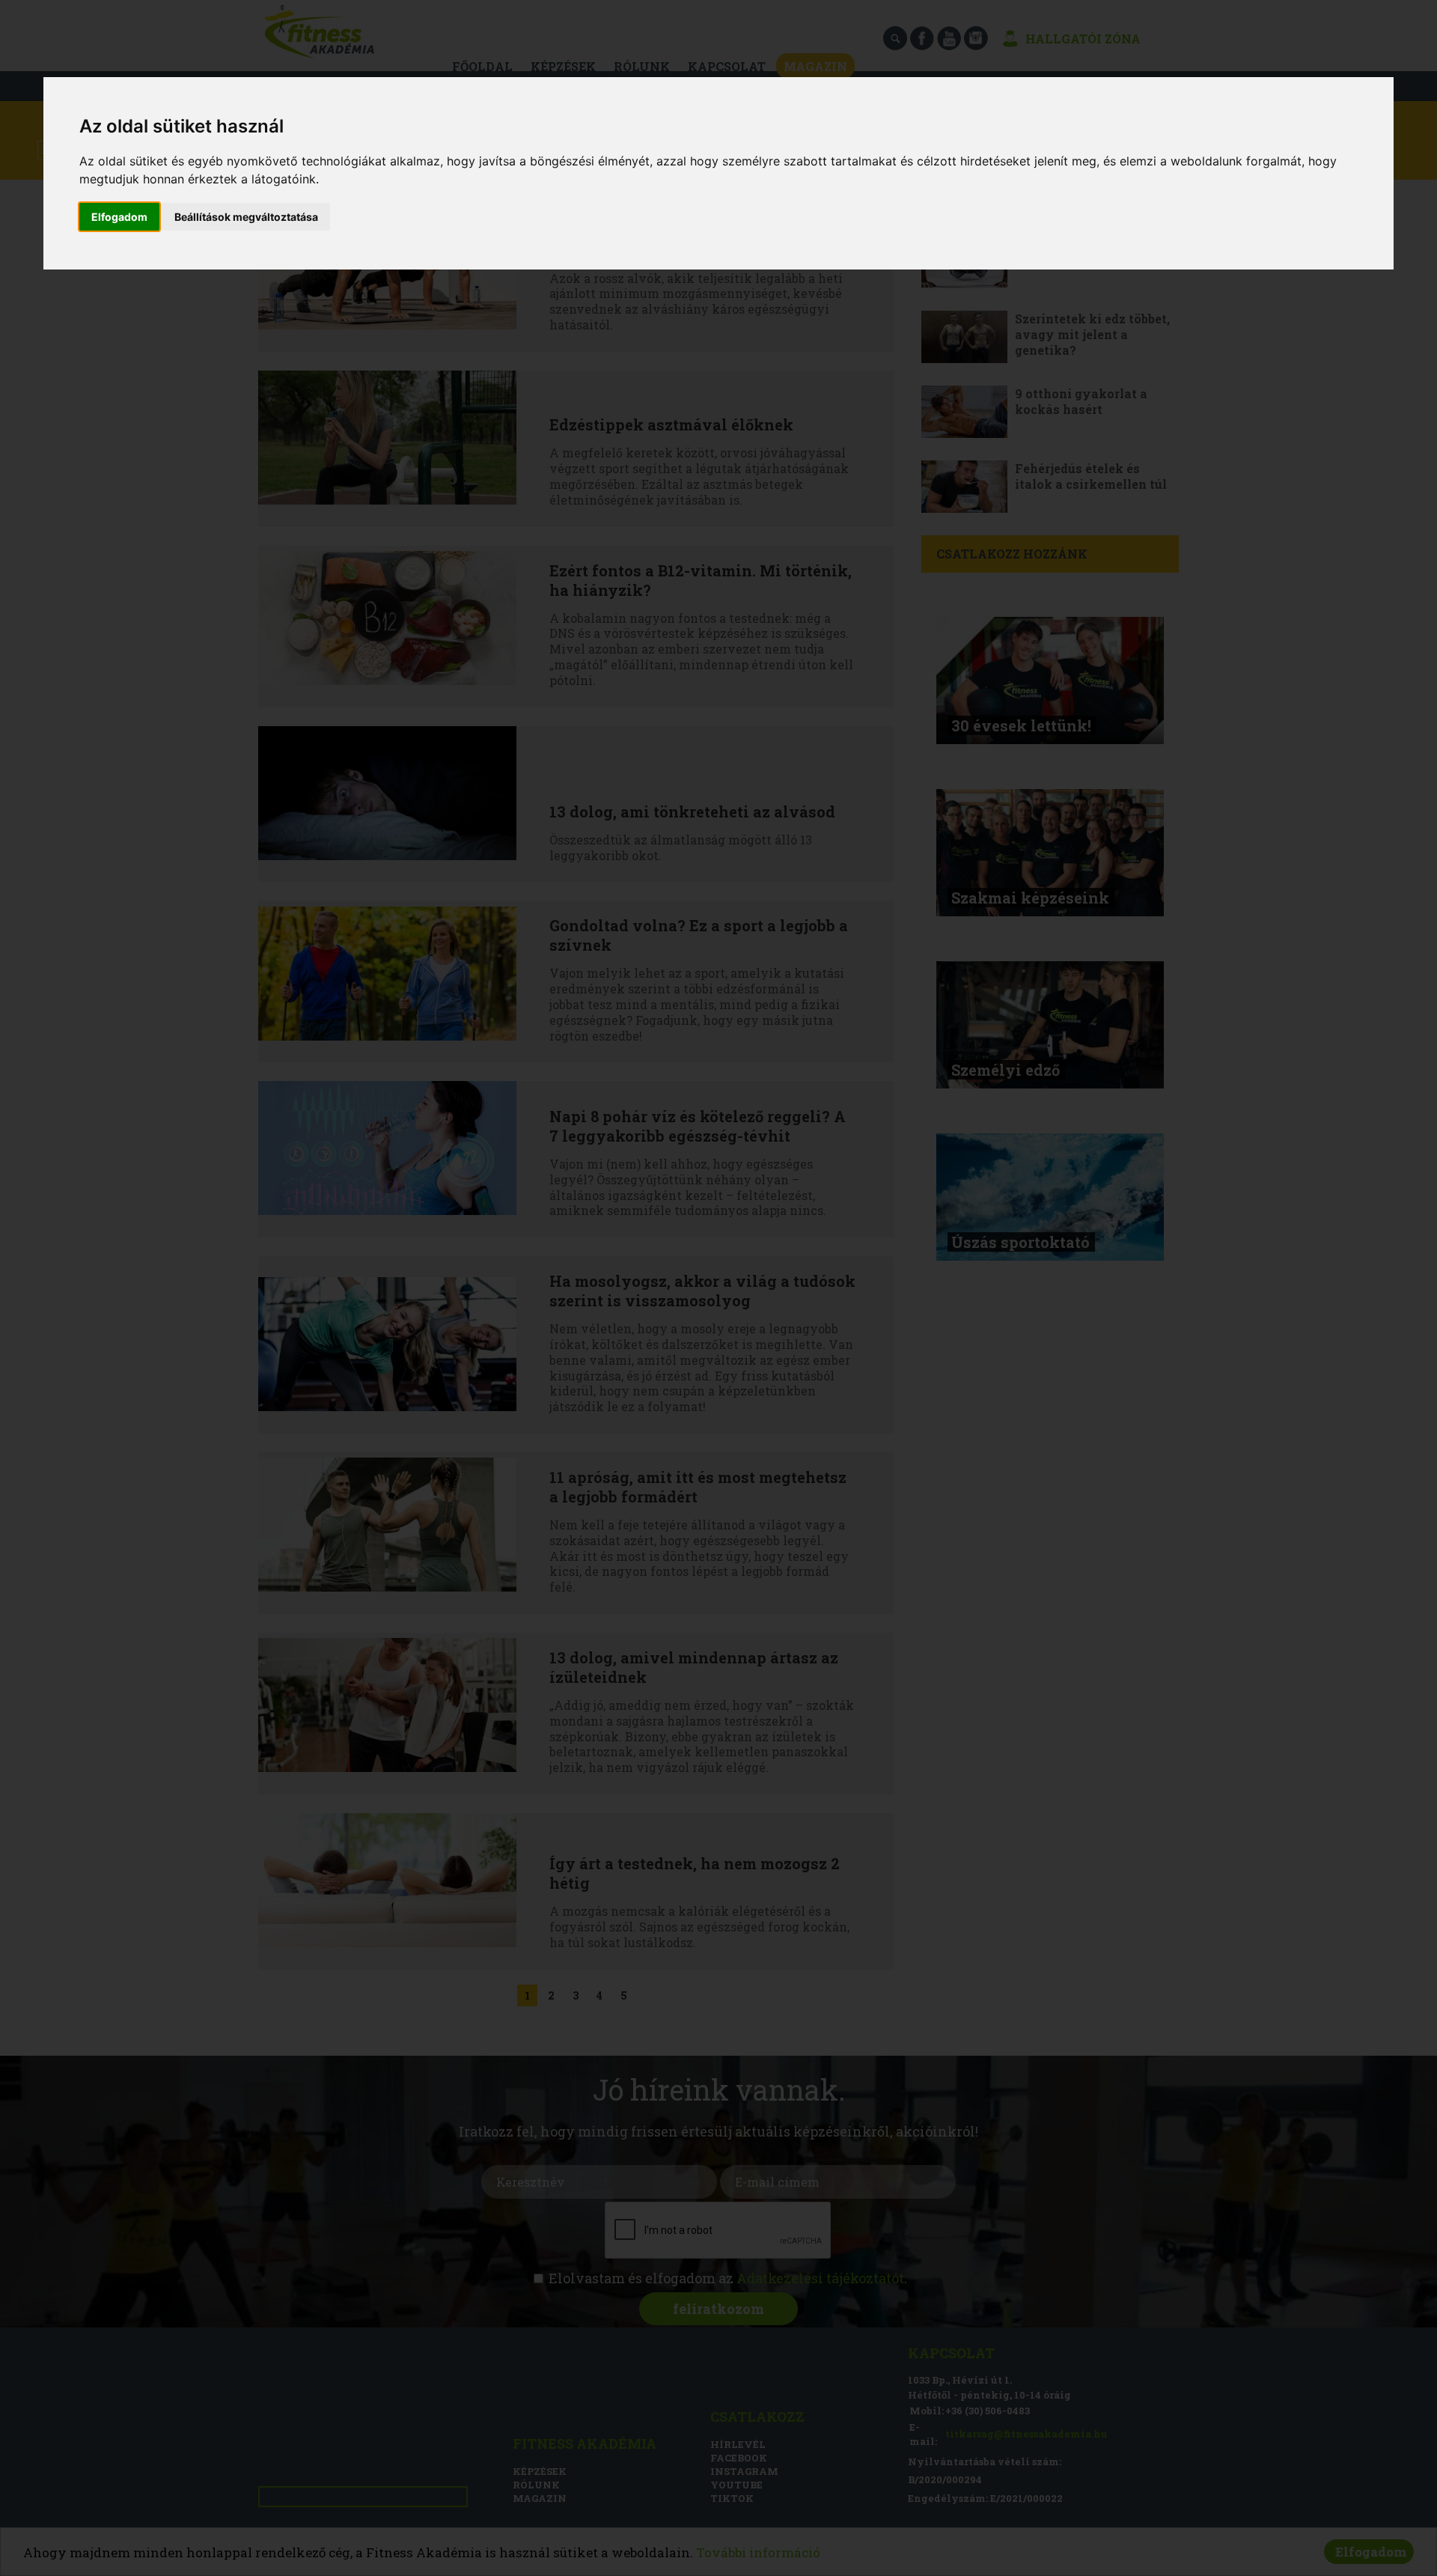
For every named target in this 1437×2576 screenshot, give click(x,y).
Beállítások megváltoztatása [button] (246, 217)
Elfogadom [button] (119, 217)
